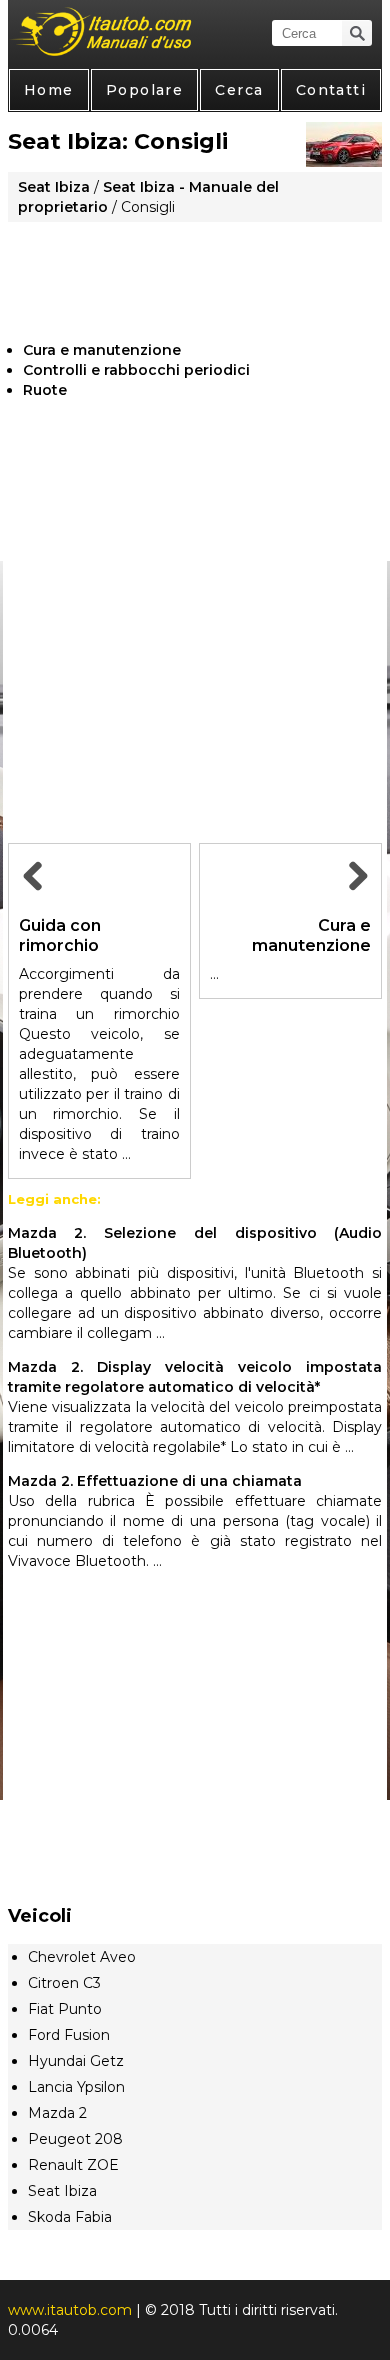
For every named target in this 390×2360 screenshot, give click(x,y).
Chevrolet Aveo (82, 1957)
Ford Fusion (69, 2035)
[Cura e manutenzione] (355, 898)
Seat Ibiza (54, 187)
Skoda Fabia (70, 2217)
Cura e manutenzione (102, 350)
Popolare (144, 90)
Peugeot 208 (75, 2139)
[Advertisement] (195, 274)
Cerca (239, 90)
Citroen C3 (64, 1983)
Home (49, 90)
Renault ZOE (73, 2165)
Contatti (331, 90)
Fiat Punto (65, 2009)
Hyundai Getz (76, 2061)
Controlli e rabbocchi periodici (136, 370)
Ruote (45, 390)
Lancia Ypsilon (76, 2087)
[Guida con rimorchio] (35, 898)
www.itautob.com (70, 2310)
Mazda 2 (57, 2113)
